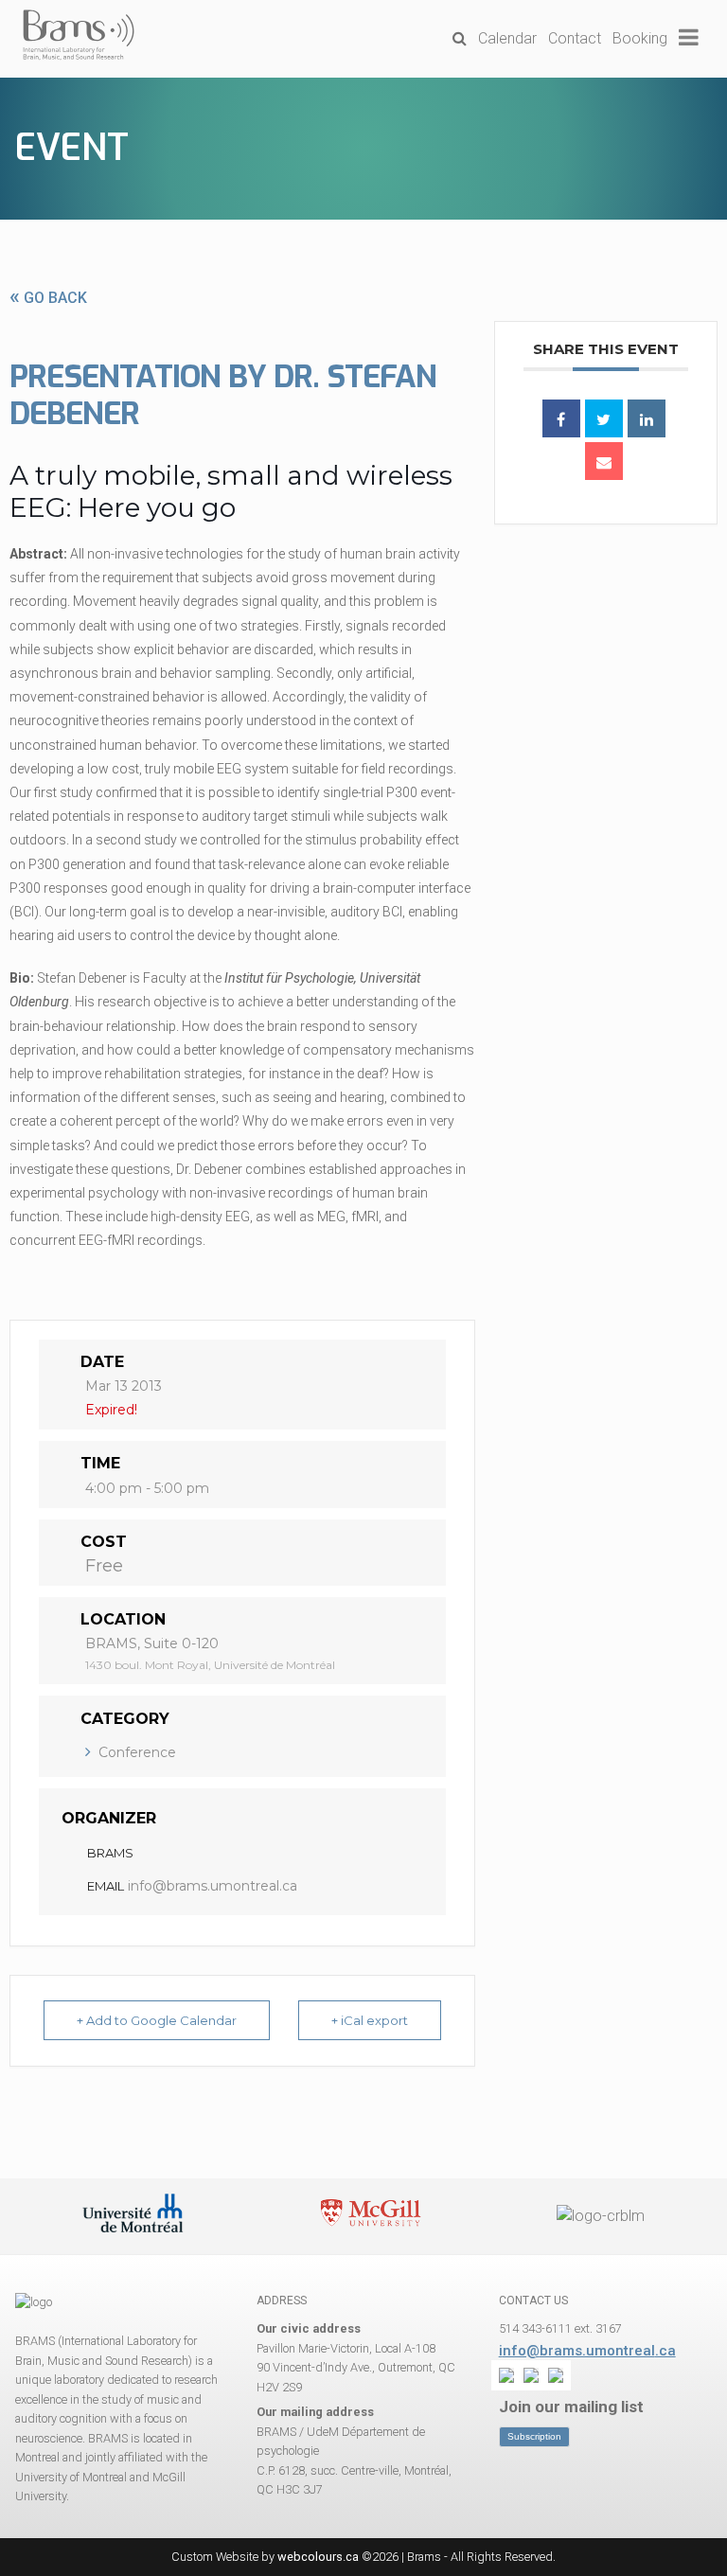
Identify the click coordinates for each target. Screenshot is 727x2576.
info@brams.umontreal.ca (213, 1886)
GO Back (48, 298)
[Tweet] (604, 418)
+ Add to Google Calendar (157, 2020)
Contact (575, 38)
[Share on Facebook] (561, 418)
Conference (137, 1752)
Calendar (507, 38)
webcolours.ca (318, 2557)
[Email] (604, 461)
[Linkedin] (647, 418)
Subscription (534, 2436)
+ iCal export (370, 2020)
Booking (640, 38)
